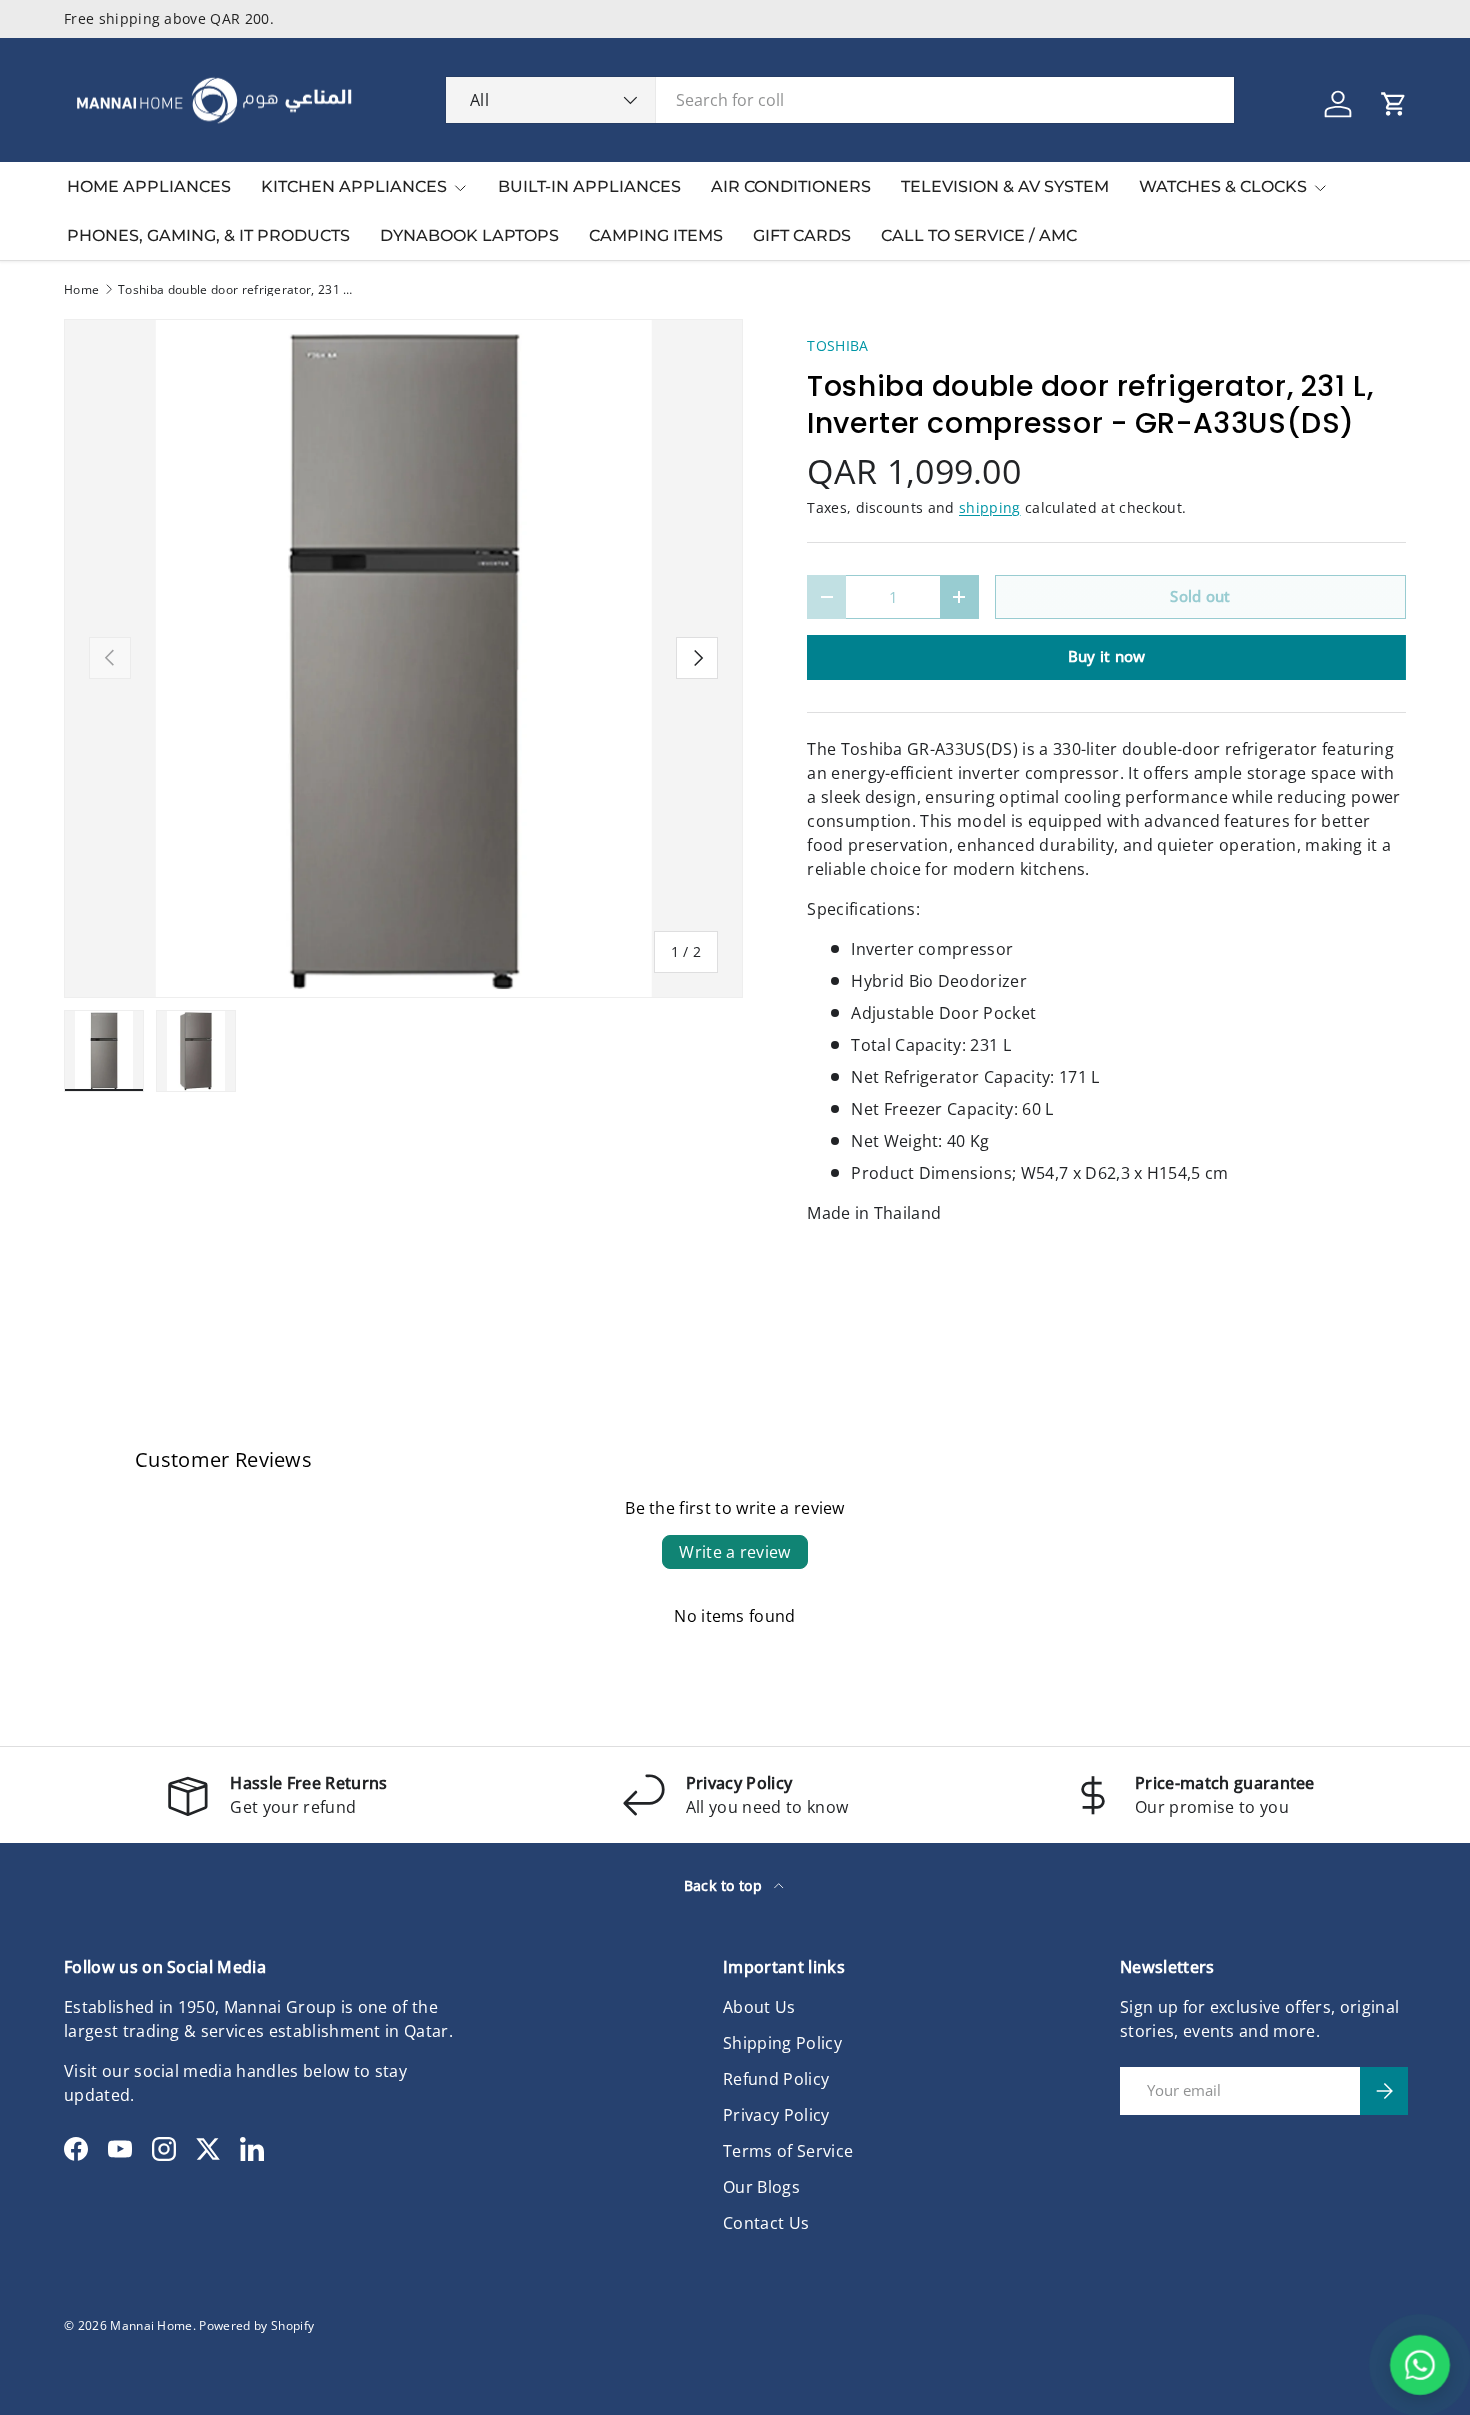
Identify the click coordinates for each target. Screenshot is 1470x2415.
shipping (990, 507)
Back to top (725, 1885)
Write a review (734, 1552)
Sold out (1200, 596)
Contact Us (766, 2223)
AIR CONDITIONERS (791, 186)
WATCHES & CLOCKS (1223, 186)
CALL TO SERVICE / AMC (979, 235)
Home (81, 290)
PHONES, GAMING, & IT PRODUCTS (208, 235)
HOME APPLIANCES (149, 186)
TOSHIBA (837, 345)
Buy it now (1107, 656)
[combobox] (840, 100)
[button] (1394, 104)
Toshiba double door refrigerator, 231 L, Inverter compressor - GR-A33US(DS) (238, 290)
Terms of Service (788, 2151)
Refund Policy (776, 2079)
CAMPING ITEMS (656, 235)
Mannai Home (151, 2325)
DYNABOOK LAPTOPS (469, 235)
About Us (759, 2007)
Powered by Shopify (256, 2325)
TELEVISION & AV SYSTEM (1005, 186)
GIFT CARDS (802, 235)
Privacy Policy (776, 2115)
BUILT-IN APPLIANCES (589, 186)
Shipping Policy (782, 2043)
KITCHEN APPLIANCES (354, 186)
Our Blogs (761, 2187)
